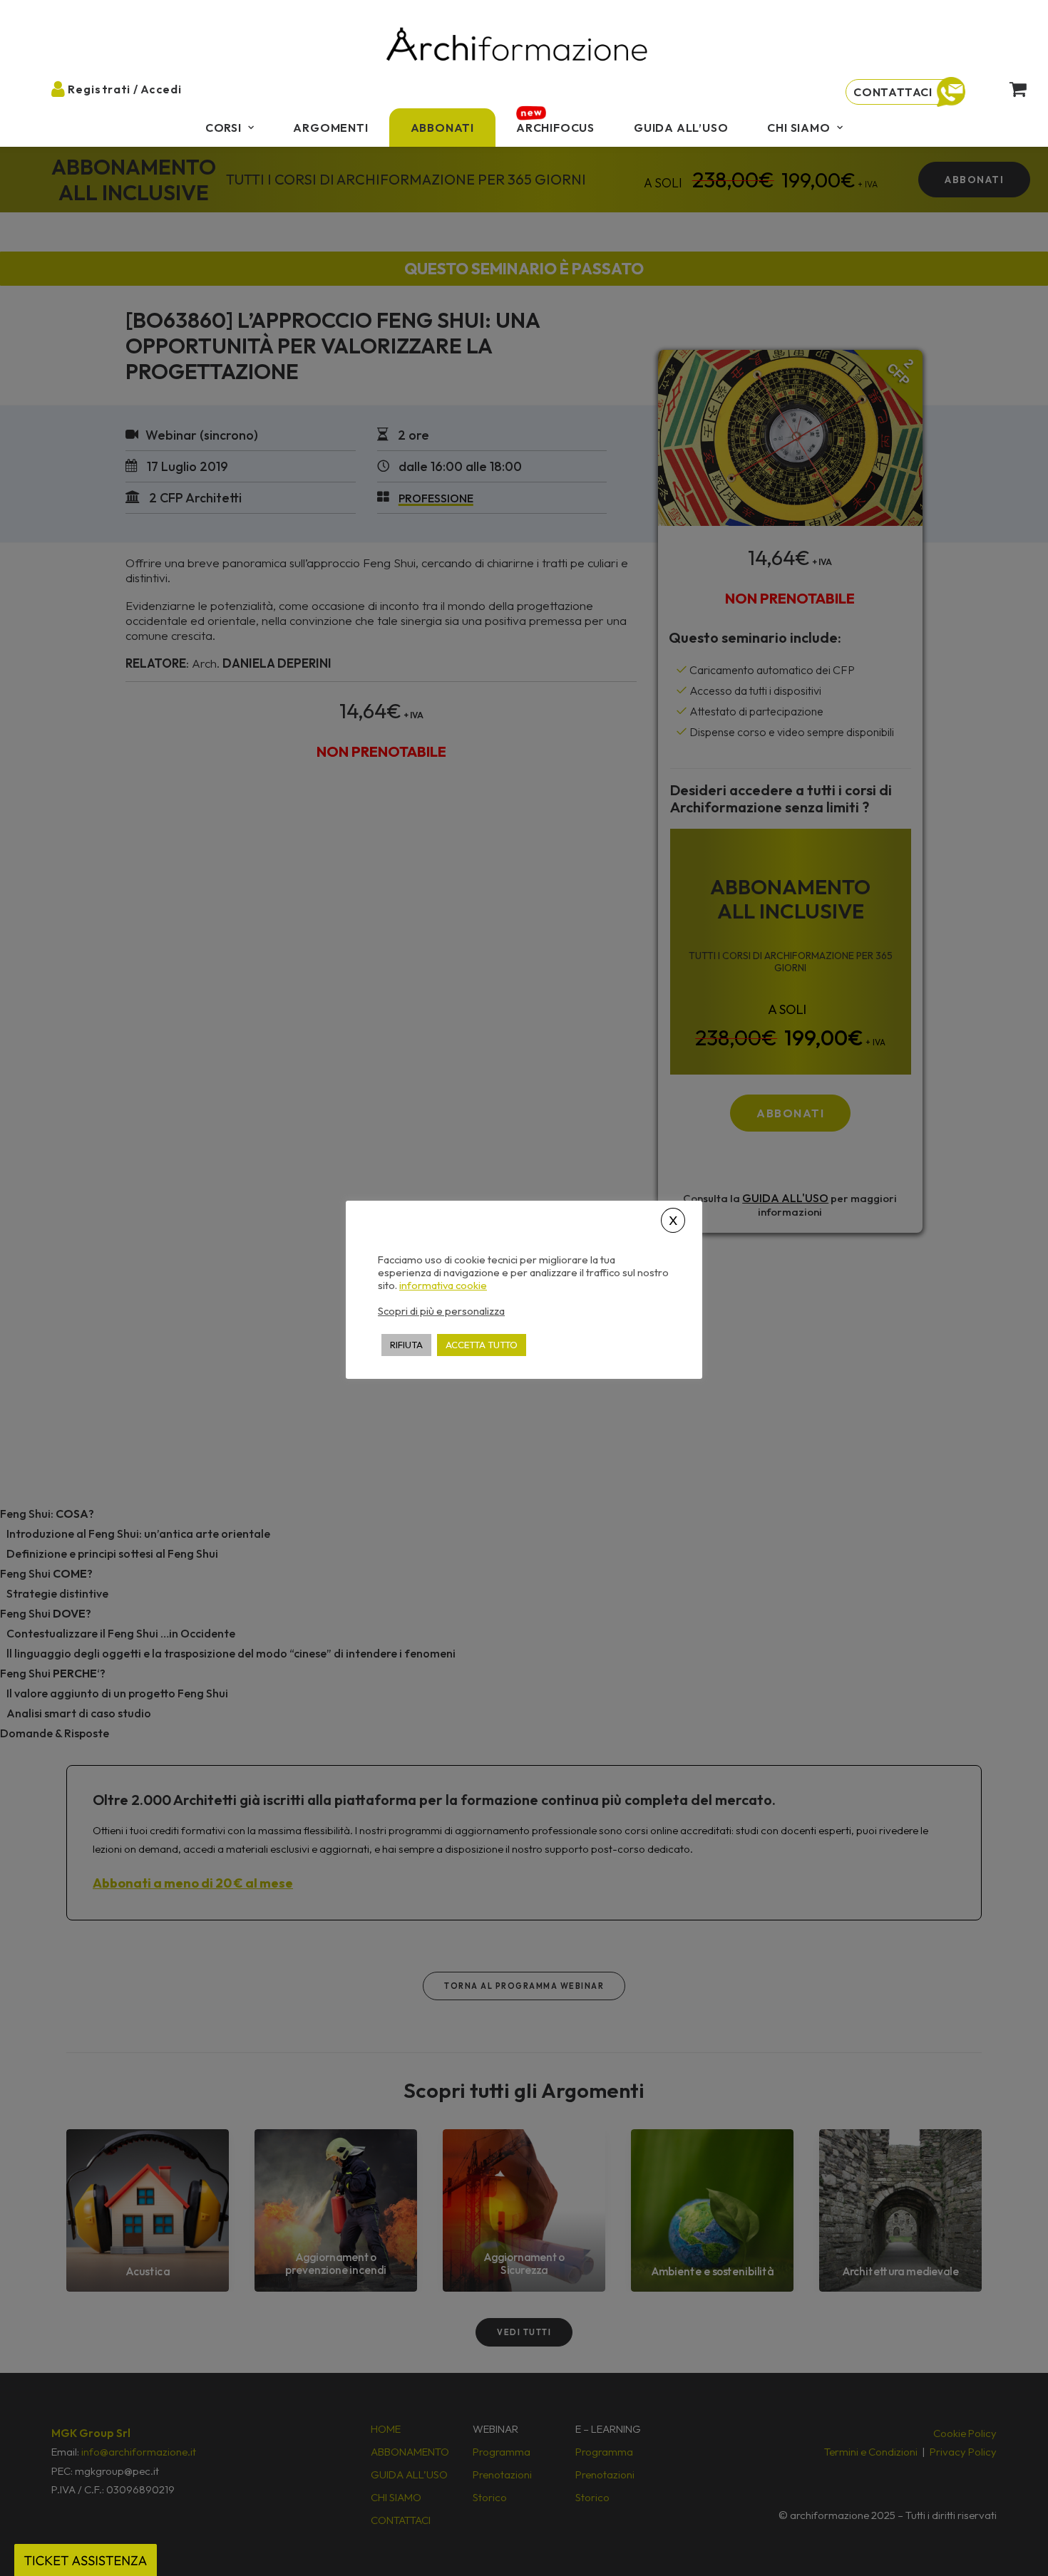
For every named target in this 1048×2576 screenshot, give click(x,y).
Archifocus (555, 128)
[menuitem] (230, 128)
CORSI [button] (224, 128)
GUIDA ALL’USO (681, 128)
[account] (70, 88)
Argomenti (330, 128)
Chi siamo (798, 128)
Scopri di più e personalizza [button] (441, 1310)
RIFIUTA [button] (406, 1344)
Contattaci (893, 92)
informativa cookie (443, 1285)
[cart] (1006, 88)
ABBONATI (442, 128)
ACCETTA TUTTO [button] (482, 1344)
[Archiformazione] (518, 46)
